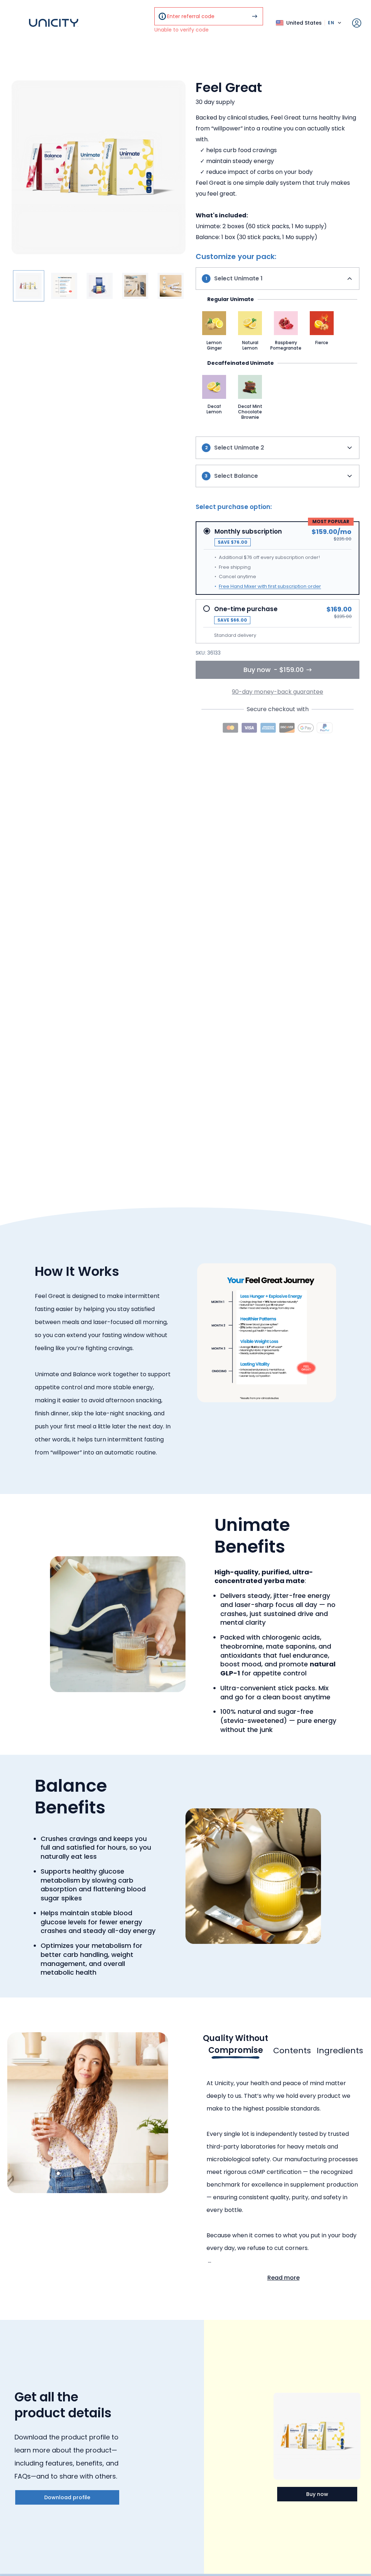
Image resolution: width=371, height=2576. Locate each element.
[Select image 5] (171, 286)
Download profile (67, 2497)
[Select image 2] (64, 286)
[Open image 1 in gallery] (99, 167)
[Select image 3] (100, 286)
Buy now (317, 2494)
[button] (214, 331)
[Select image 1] (29, 286)
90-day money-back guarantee (278, 692)
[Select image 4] (135, 286)
